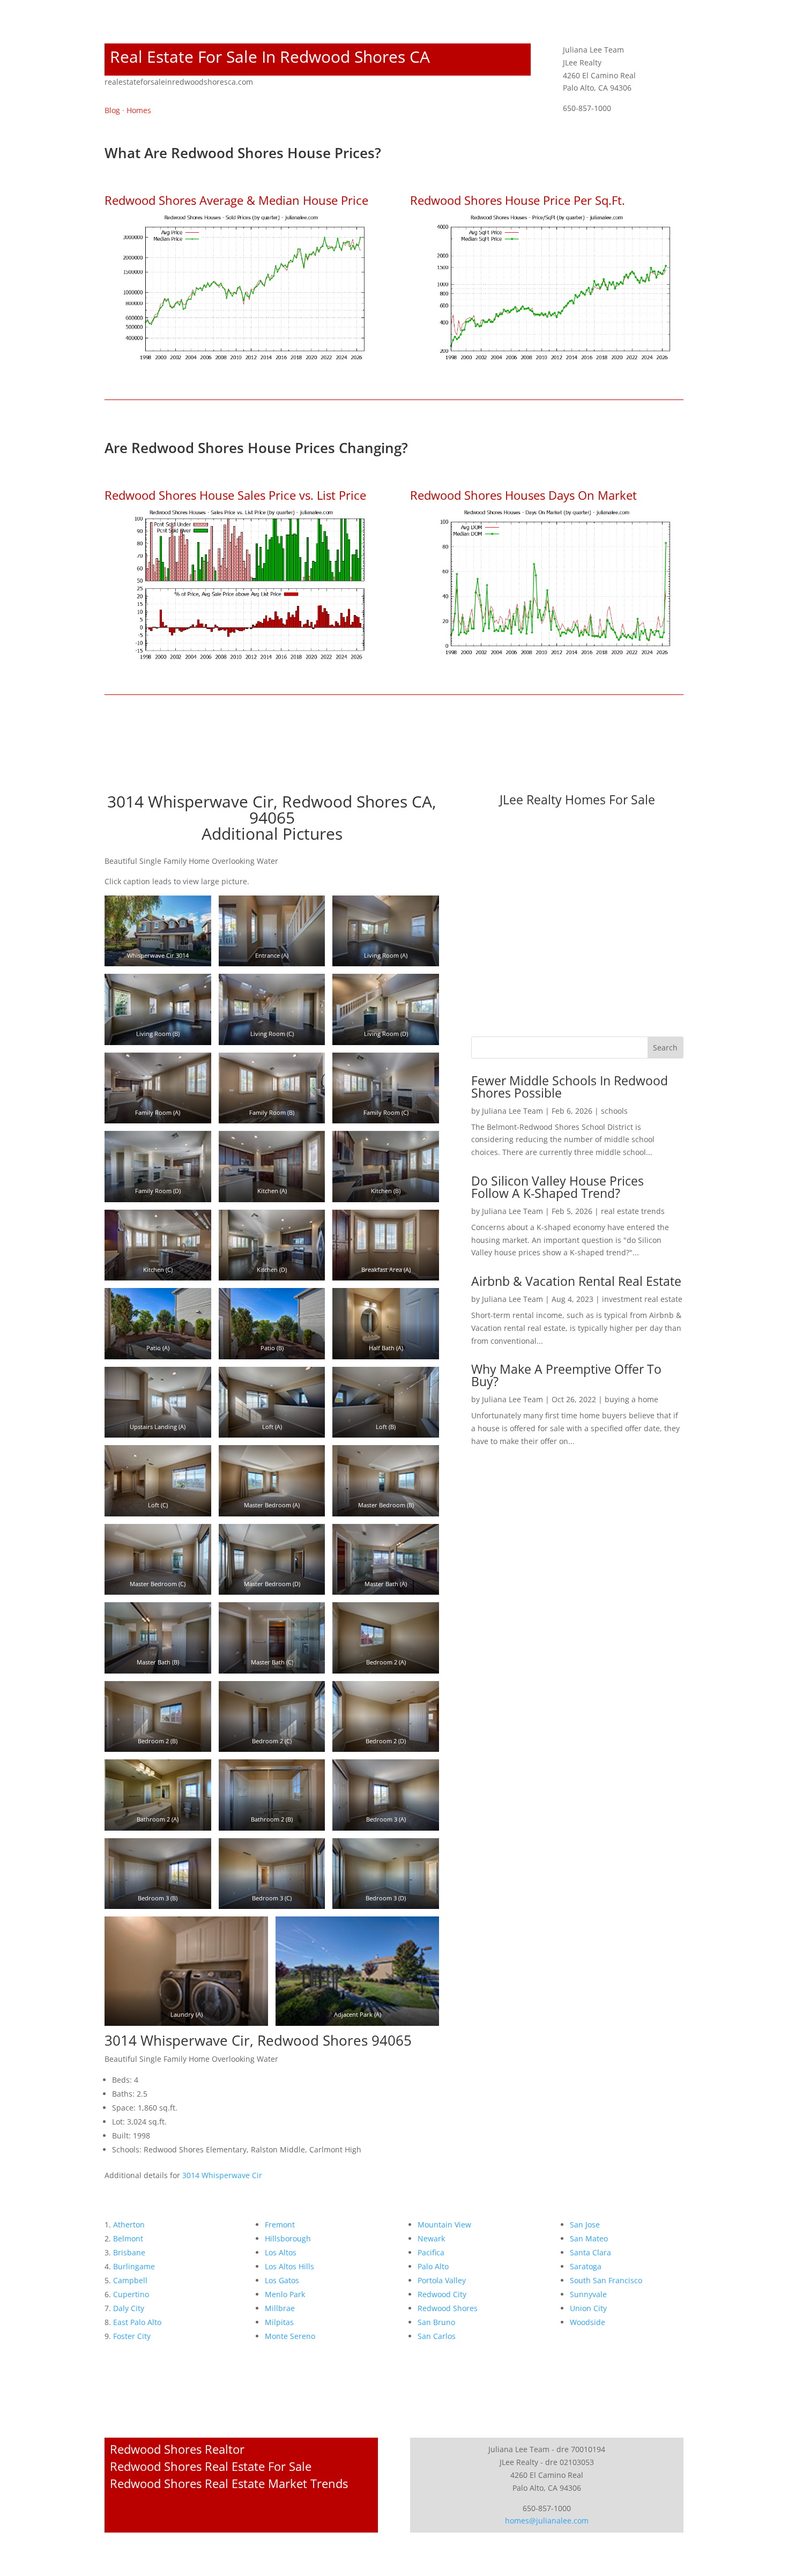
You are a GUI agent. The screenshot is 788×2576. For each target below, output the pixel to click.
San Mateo (589, 2238)
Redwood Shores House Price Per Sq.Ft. (518, 200)
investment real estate (642, 1299)
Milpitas (279, 2322)
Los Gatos (282, 2280)
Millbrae (280, 2308)
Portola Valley (442, 2280)
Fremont (280, 2225)
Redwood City (442, 2294)
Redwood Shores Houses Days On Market (523, 495)
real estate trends (633, 1211)
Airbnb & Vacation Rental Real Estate (576, 1281)
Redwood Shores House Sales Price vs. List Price (235, 495)
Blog (112, 110)
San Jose (585, 2225)
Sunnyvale (588, 2294)
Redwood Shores (448, 2308)
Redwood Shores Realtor (177, 2449)
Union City (588, 2308)
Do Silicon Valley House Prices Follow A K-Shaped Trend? (557, 1187)
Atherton (129, 2225)
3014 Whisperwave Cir (222, 2175)
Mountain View (444, 2225)
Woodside (588, 2322)
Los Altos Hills (289, 2266)
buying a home (631, 1399)
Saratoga (586, 2266)
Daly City (129, 2308)
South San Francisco (606, 2280)
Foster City (132, 2336)
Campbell (130, 2280)
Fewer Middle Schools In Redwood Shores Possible (570, 1087)
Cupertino (131, 2294)
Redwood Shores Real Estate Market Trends (229, 2483)
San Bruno (436, 2322)
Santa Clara (590, 2252)
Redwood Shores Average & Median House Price (236, 200)
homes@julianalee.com (547, 2521)
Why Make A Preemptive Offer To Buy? (566, 1375)
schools (614, 1111)
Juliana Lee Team (512, 1111)
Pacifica (431, 2252)
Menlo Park (285, 2294)
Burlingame (134, 2266)
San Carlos (437, 2336)
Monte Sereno (290, 2336)
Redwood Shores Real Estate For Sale (211, 2466)
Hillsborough (288, 2238)
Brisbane (129, 2252)
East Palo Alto (137, 2322)
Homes (139, 110)
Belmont (128, 2238)
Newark (431, 2238)
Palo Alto (433, 2266)
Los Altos (281, 2252)
